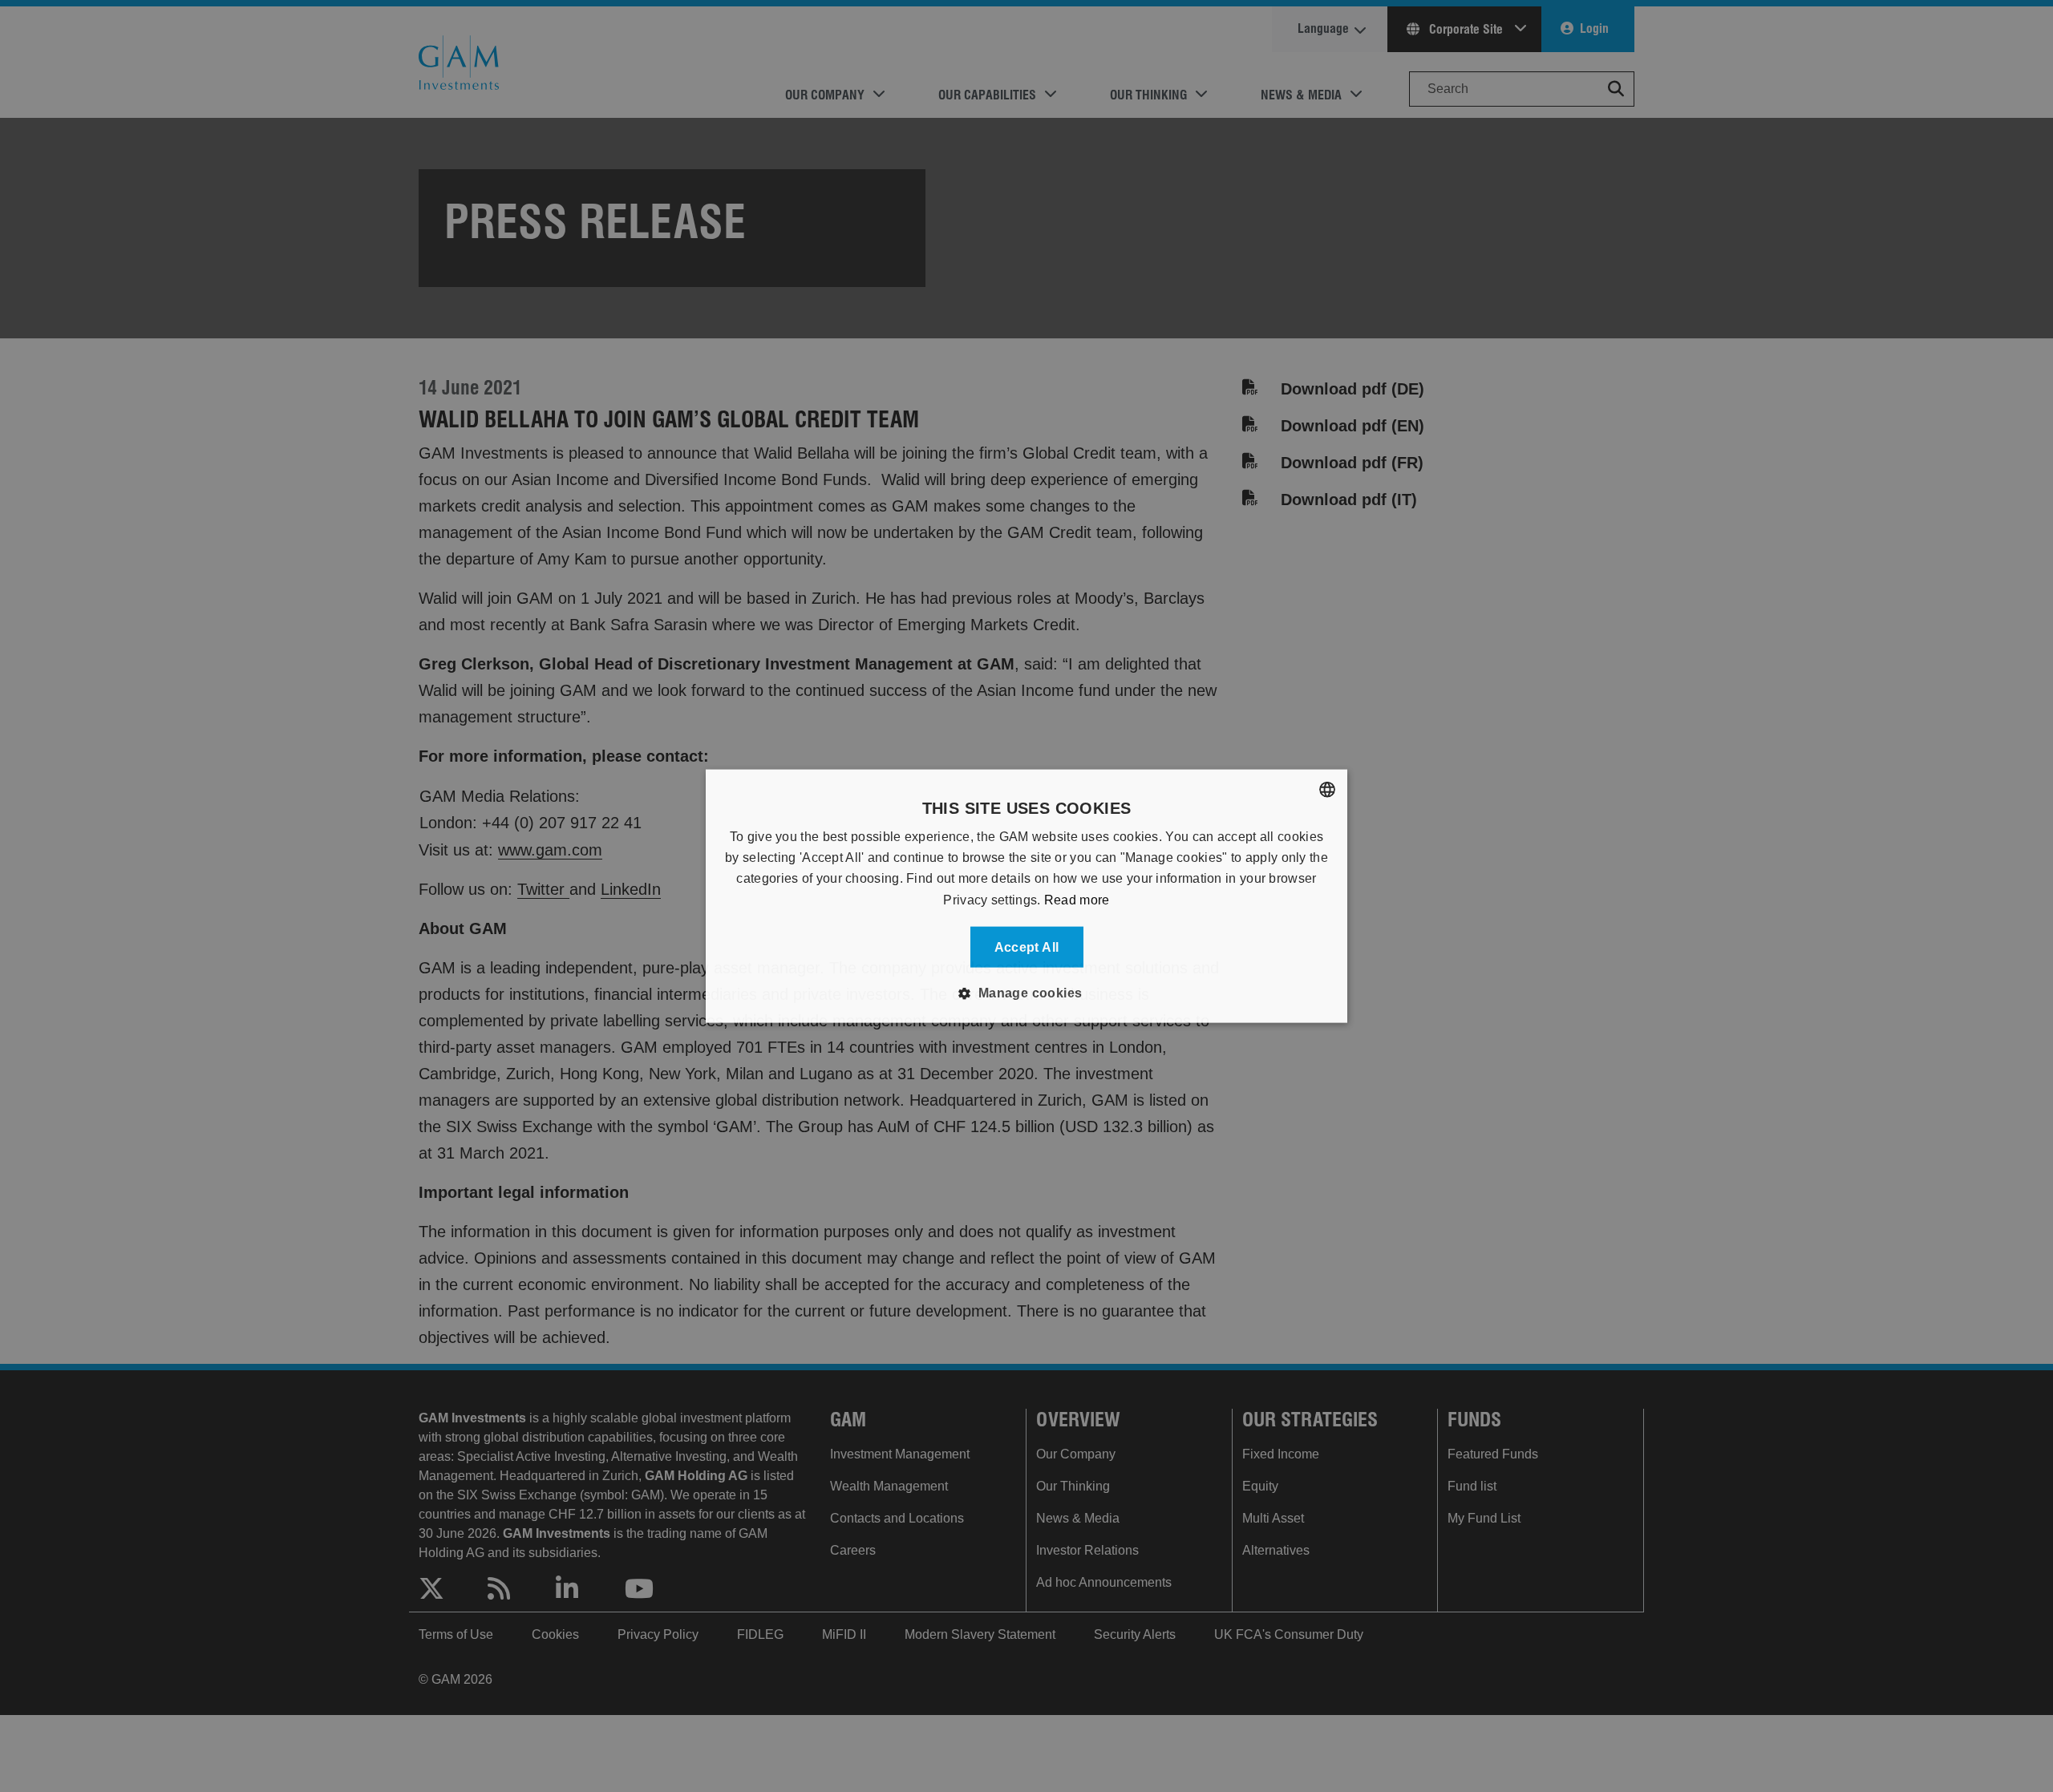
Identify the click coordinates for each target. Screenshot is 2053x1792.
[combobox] (1327, 789)
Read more (1077, 899)
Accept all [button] (1027, 947)
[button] (1026, 993)
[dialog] (1026, 896)
